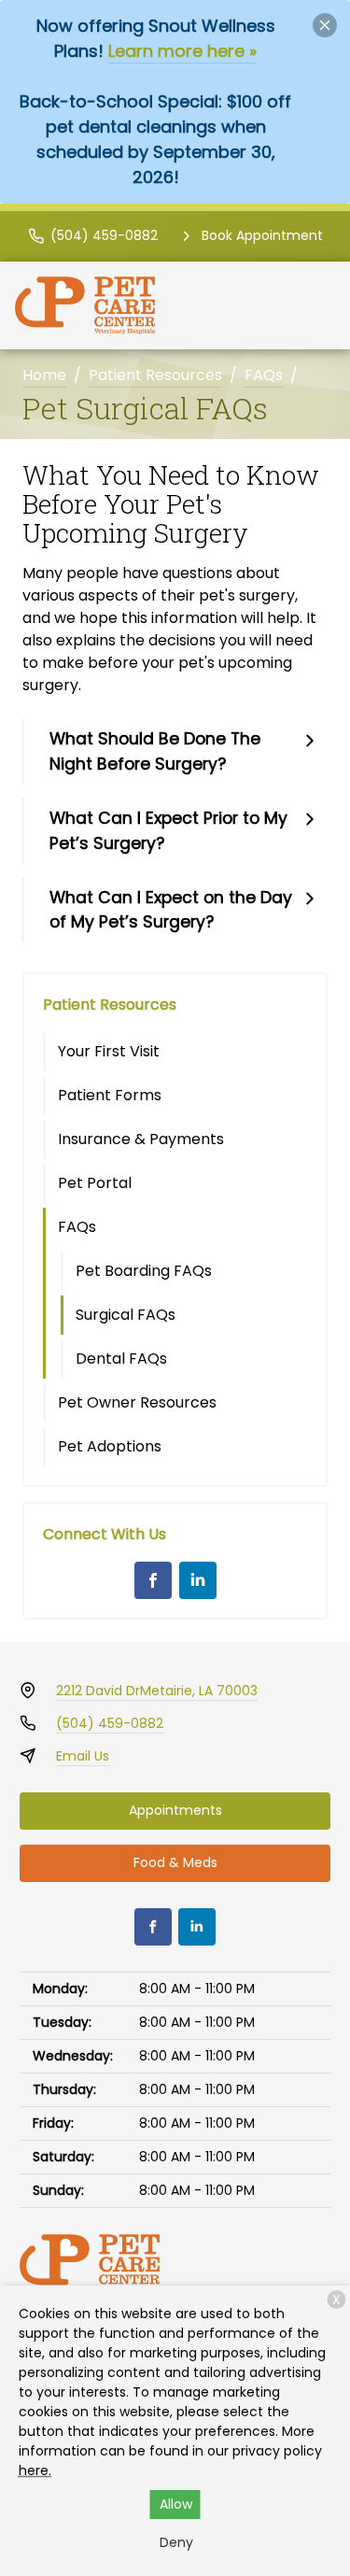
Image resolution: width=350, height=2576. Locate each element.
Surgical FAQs (126, 1315)
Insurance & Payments (141, 1139)
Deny (176, 2542)
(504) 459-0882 (110, 1723)
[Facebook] (153, 1580)
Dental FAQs (121, 1359)
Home (44, 375)
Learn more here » (182, 51)
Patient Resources (155, 375)
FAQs (264, 375)
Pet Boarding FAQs (144, 1271)
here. (35, 2470)
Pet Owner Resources (137, 1402)
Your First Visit (109, 1051)
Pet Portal (95, 1183)
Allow (176, 2504)
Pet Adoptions (110, 1446)
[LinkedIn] (198, 1580)
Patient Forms (110, 1095)
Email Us (83, 1756)
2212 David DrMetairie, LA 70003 (157, 1691)
